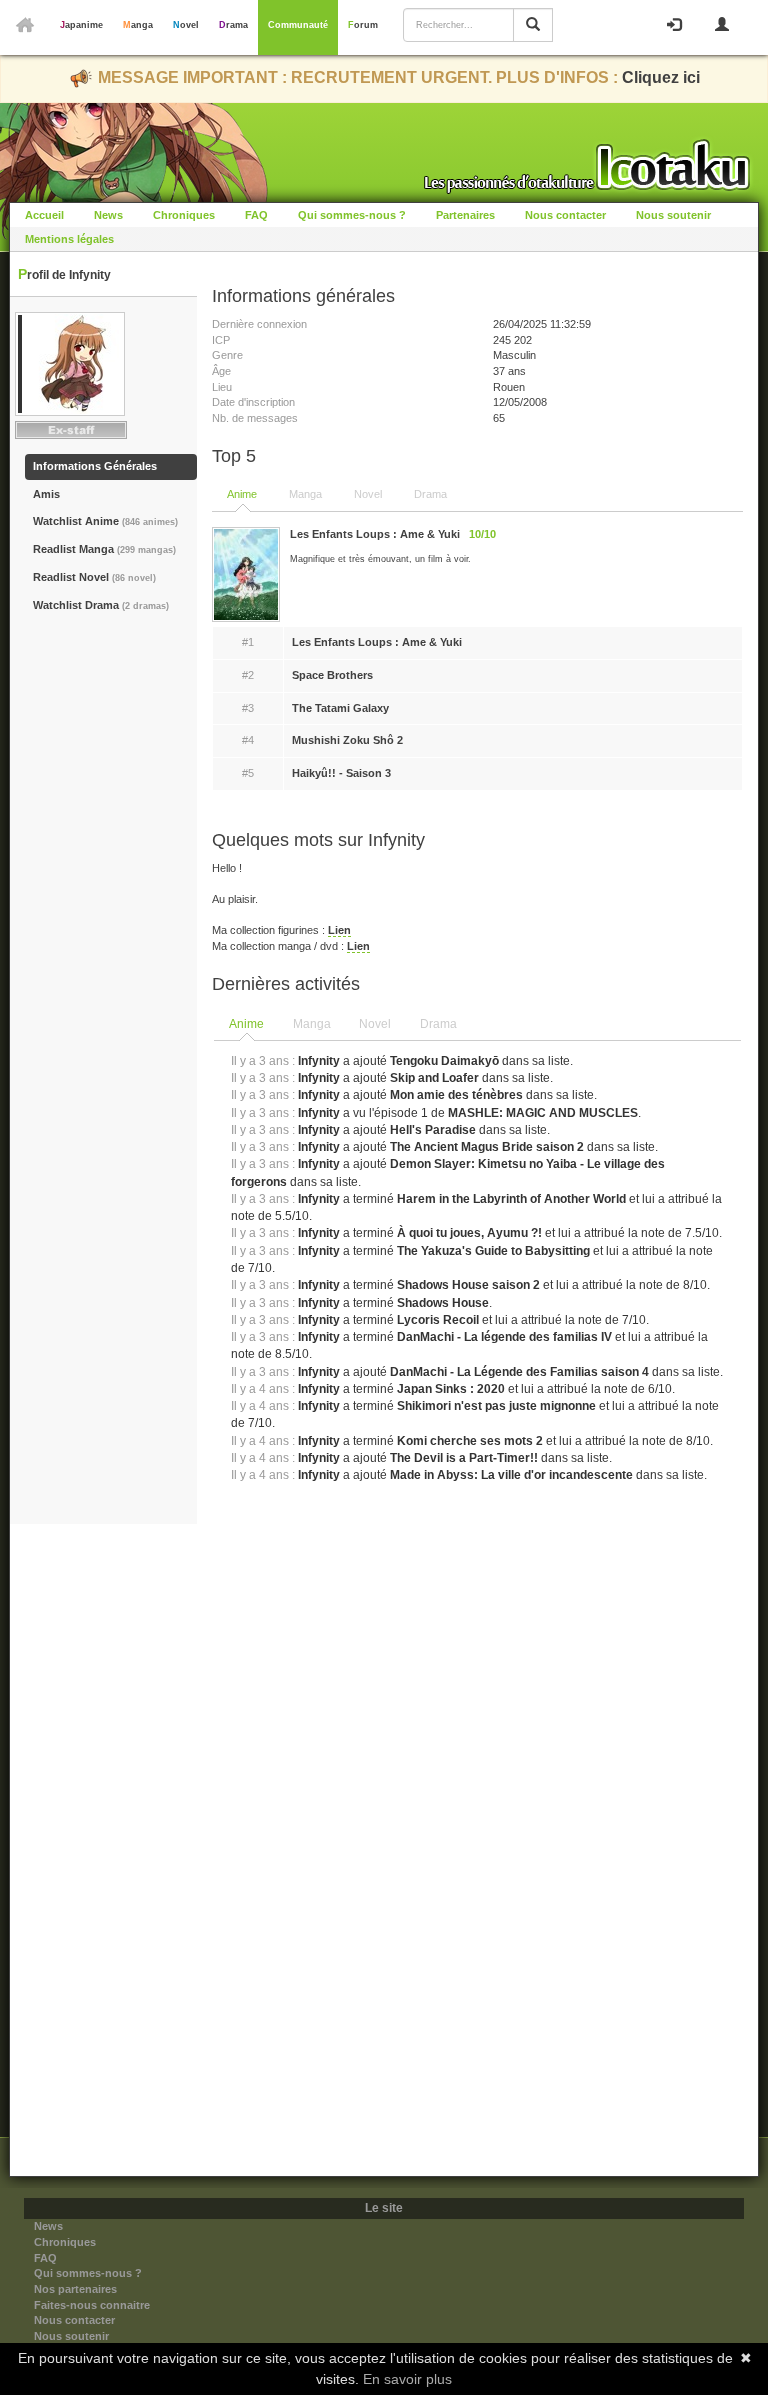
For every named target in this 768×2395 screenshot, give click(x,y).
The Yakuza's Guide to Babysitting (493, 1251)
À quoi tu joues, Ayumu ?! (469, 1233)
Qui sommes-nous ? (352, 215)
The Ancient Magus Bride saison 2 (487, 1147)
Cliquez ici (661, 77)
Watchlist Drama (101, 605)
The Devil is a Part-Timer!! (465, 1458)
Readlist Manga (104, 549)
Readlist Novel (94, 577)
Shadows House (443, 1303)
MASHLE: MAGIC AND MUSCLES (543, 1113)
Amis (46, 494)
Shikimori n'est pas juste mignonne (496, 1406)
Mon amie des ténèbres (456, 1095)
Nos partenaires (75, 2289)
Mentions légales (69, 239)
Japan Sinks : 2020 (451, 1389)
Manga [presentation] (312, 1024)
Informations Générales (95, 466)
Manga (138, 25)
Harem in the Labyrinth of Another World (511, 1199)
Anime (242, 494)
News (108, 215)
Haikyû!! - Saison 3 (341, 773)
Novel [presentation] (375, 1024)
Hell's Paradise (433, 1130)
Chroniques (184, 215)
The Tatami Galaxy (340, 708)
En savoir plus (407, 2379)
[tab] (247, 1025)
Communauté (298, 25)
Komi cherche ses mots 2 (470, 1441)
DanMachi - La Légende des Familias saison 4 (519, 1372)
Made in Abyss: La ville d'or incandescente (511, 1475)
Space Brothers (332, 675)
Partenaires (465, 215)
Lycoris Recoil (438, 1320)
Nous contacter (565, 215)
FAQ (256, 215)
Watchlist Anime (105, 521)
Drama (233, 25)
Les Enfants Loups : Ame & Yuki (377, 642)
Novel (186, 25)
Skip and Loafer (434, 1078)
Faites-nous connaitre (92, 2305)
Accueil (44, 215)
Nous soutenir (673, 215)
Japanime (81, 25)
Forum (363, 25)
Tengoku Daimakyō (444, 1061)
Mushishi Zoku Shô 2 (347, 740)
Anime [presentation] (246, 1024)
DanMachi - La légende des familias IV (504, 1337)
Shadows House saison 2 (468, 1285)
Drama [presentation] (438, 1024)
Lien (339, 930)
